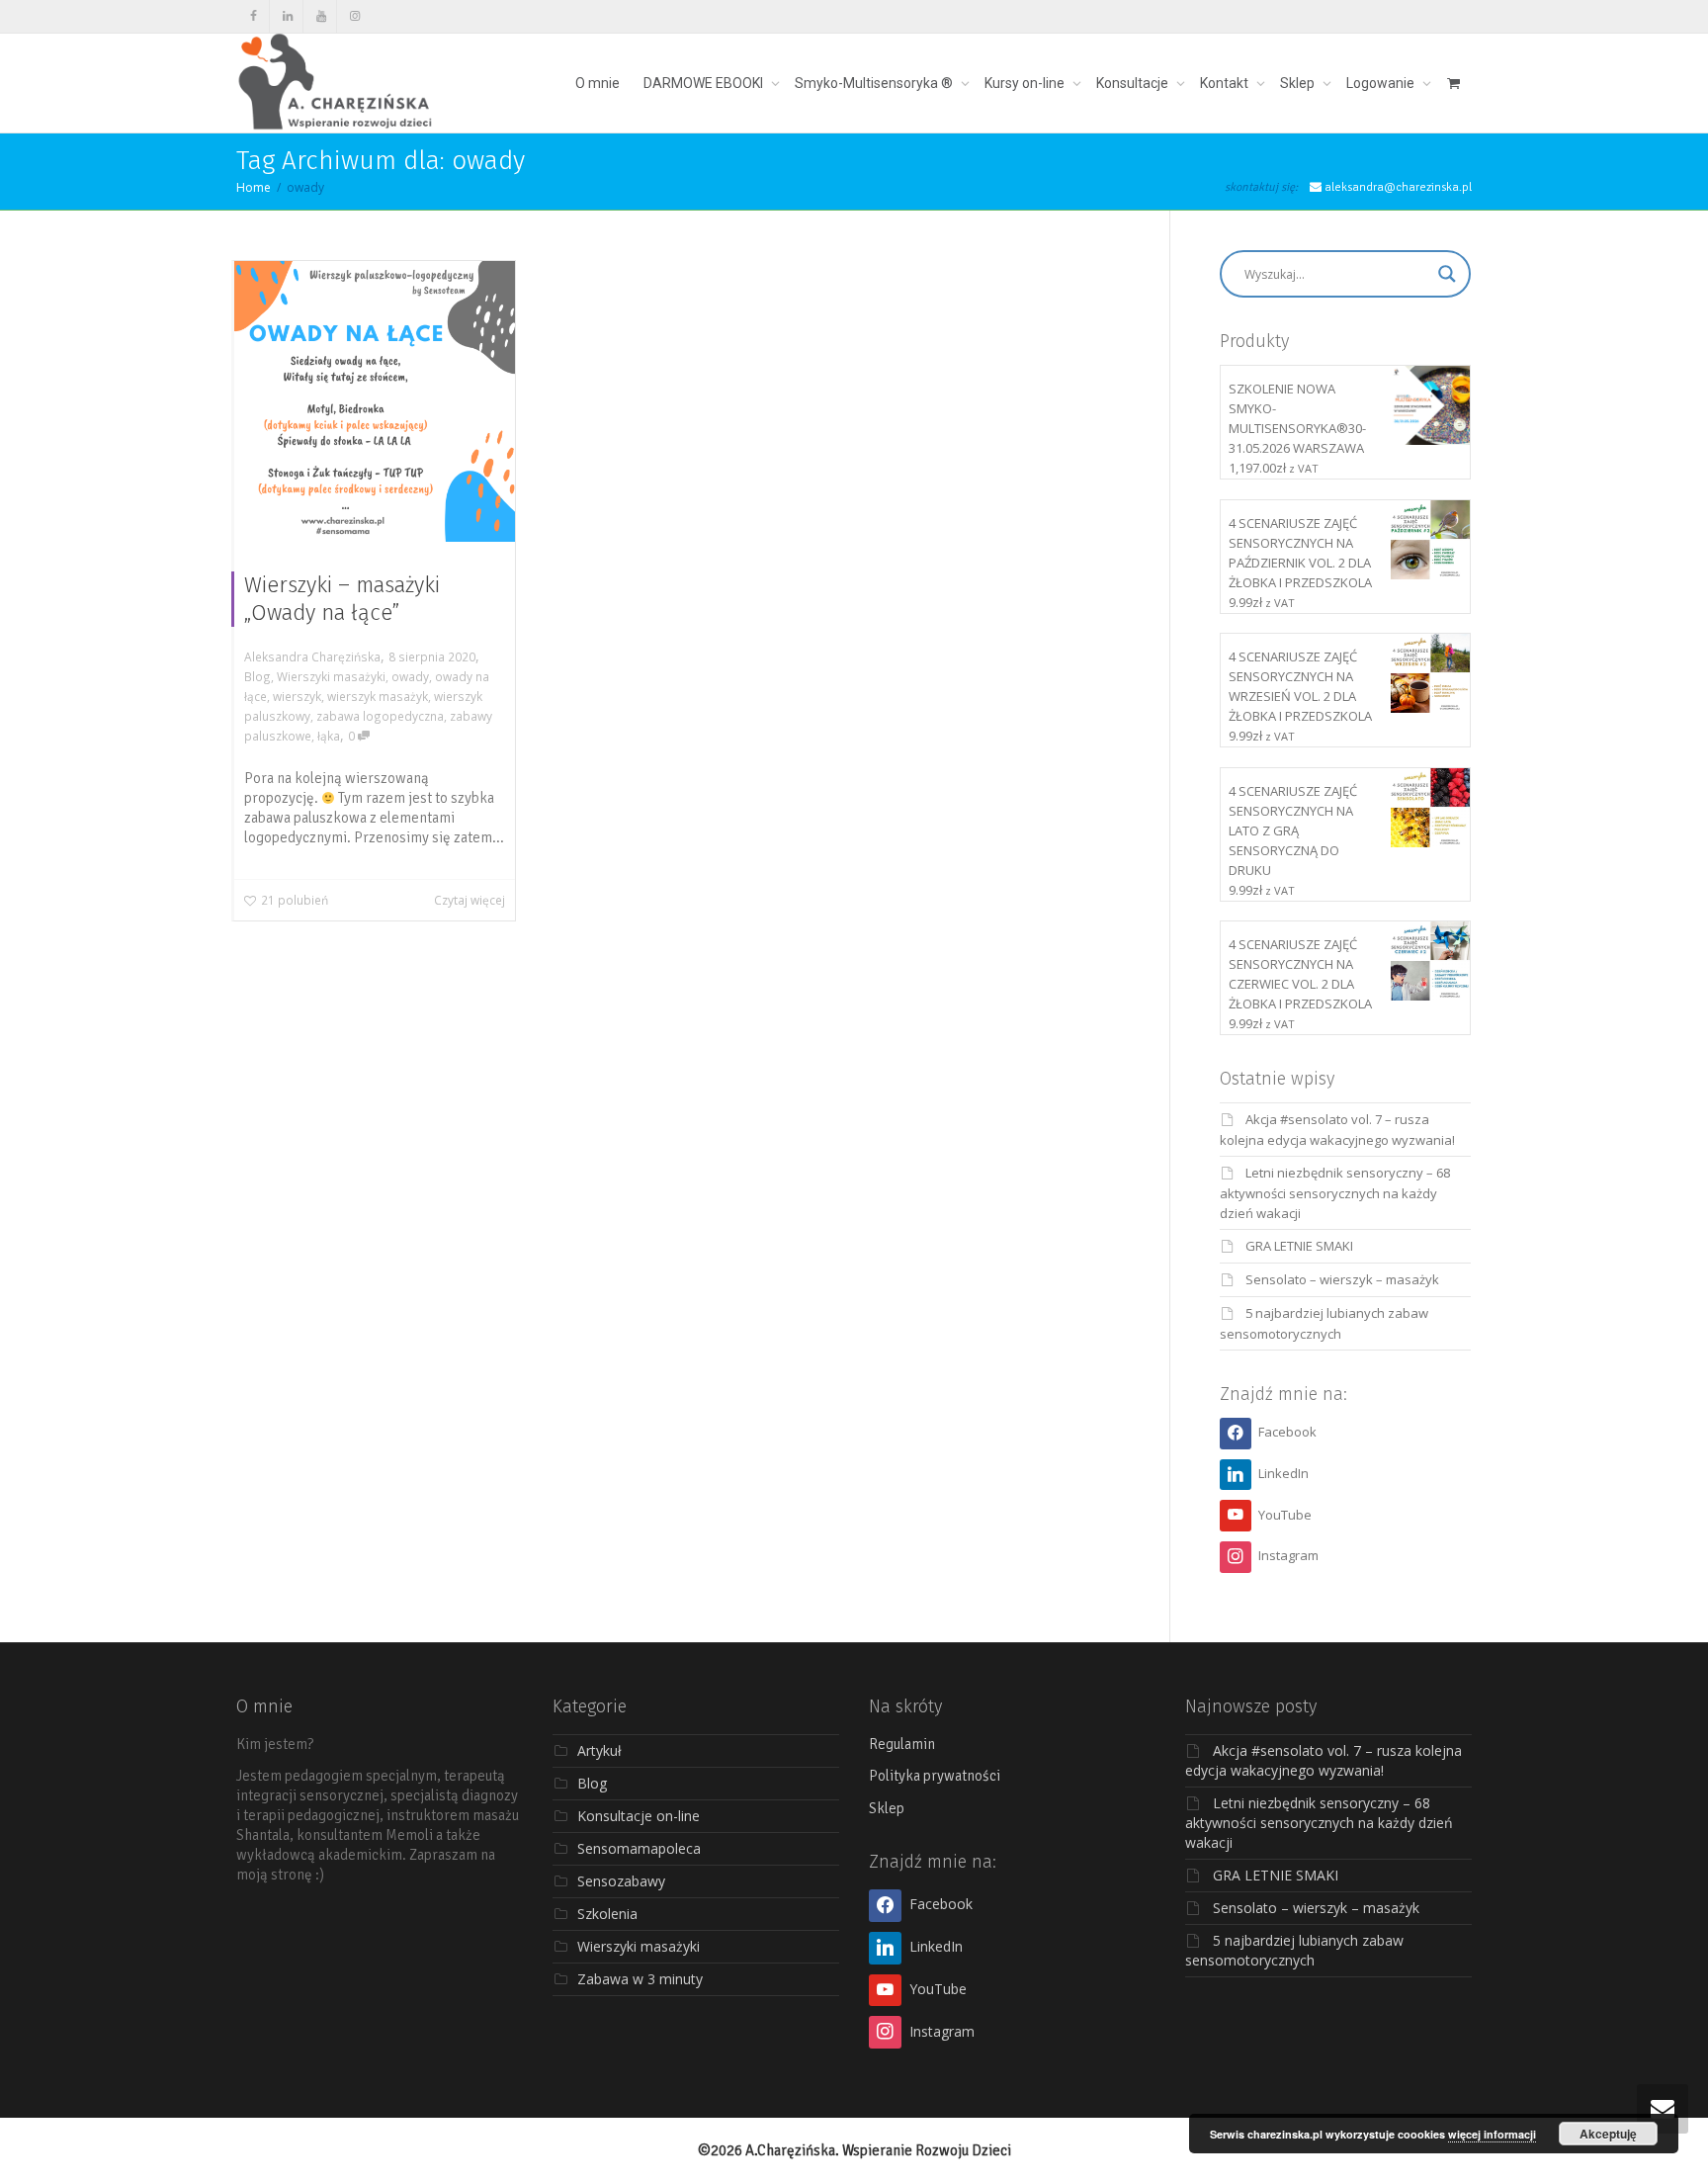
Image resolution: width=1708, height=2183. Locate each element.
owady (410, 676)
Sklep (1299, 83)
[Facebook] (254, 16)
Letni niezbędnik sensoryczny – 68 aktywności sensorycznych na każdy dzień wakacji (1335, 1193)
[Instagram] (354, 16)
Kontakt (1226, 83)
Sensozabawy (621, 1881)
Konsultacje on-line (639, 1816)
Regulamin (902, 1744)
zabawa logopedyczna (380, 716)
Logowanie (1382, 83)
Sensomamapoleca (639, 1848)
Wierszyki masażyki (331, 676)
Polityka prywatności (935, 1776)
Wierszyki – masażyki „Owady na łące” (342, 599)
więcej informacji (1492, 2134)
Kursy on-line (1026, 83)
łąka (329, 736)
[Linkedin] (287, 16)
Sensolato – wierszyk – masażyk (1342, 1279)
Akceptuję (1608, 2134)
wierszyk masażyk (378, 696)
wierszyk (297, 696)
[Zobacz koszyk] (1453, 83)
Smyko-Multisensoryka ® (875, 83)
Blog (257, 676)
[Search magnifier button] (1447, 274)
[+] (375, 401)
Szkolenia (607, 1914)
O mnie (598, 83)
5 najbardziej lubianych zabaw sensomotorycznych (1294, 1950)
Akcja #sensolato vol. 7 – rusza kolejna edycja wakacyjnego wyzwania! (1324, 1760)
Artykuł (599, 1750)
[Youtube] (321, 16)
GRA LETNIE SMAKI (1299, 1246)
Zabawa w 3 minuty (640, 1979)
